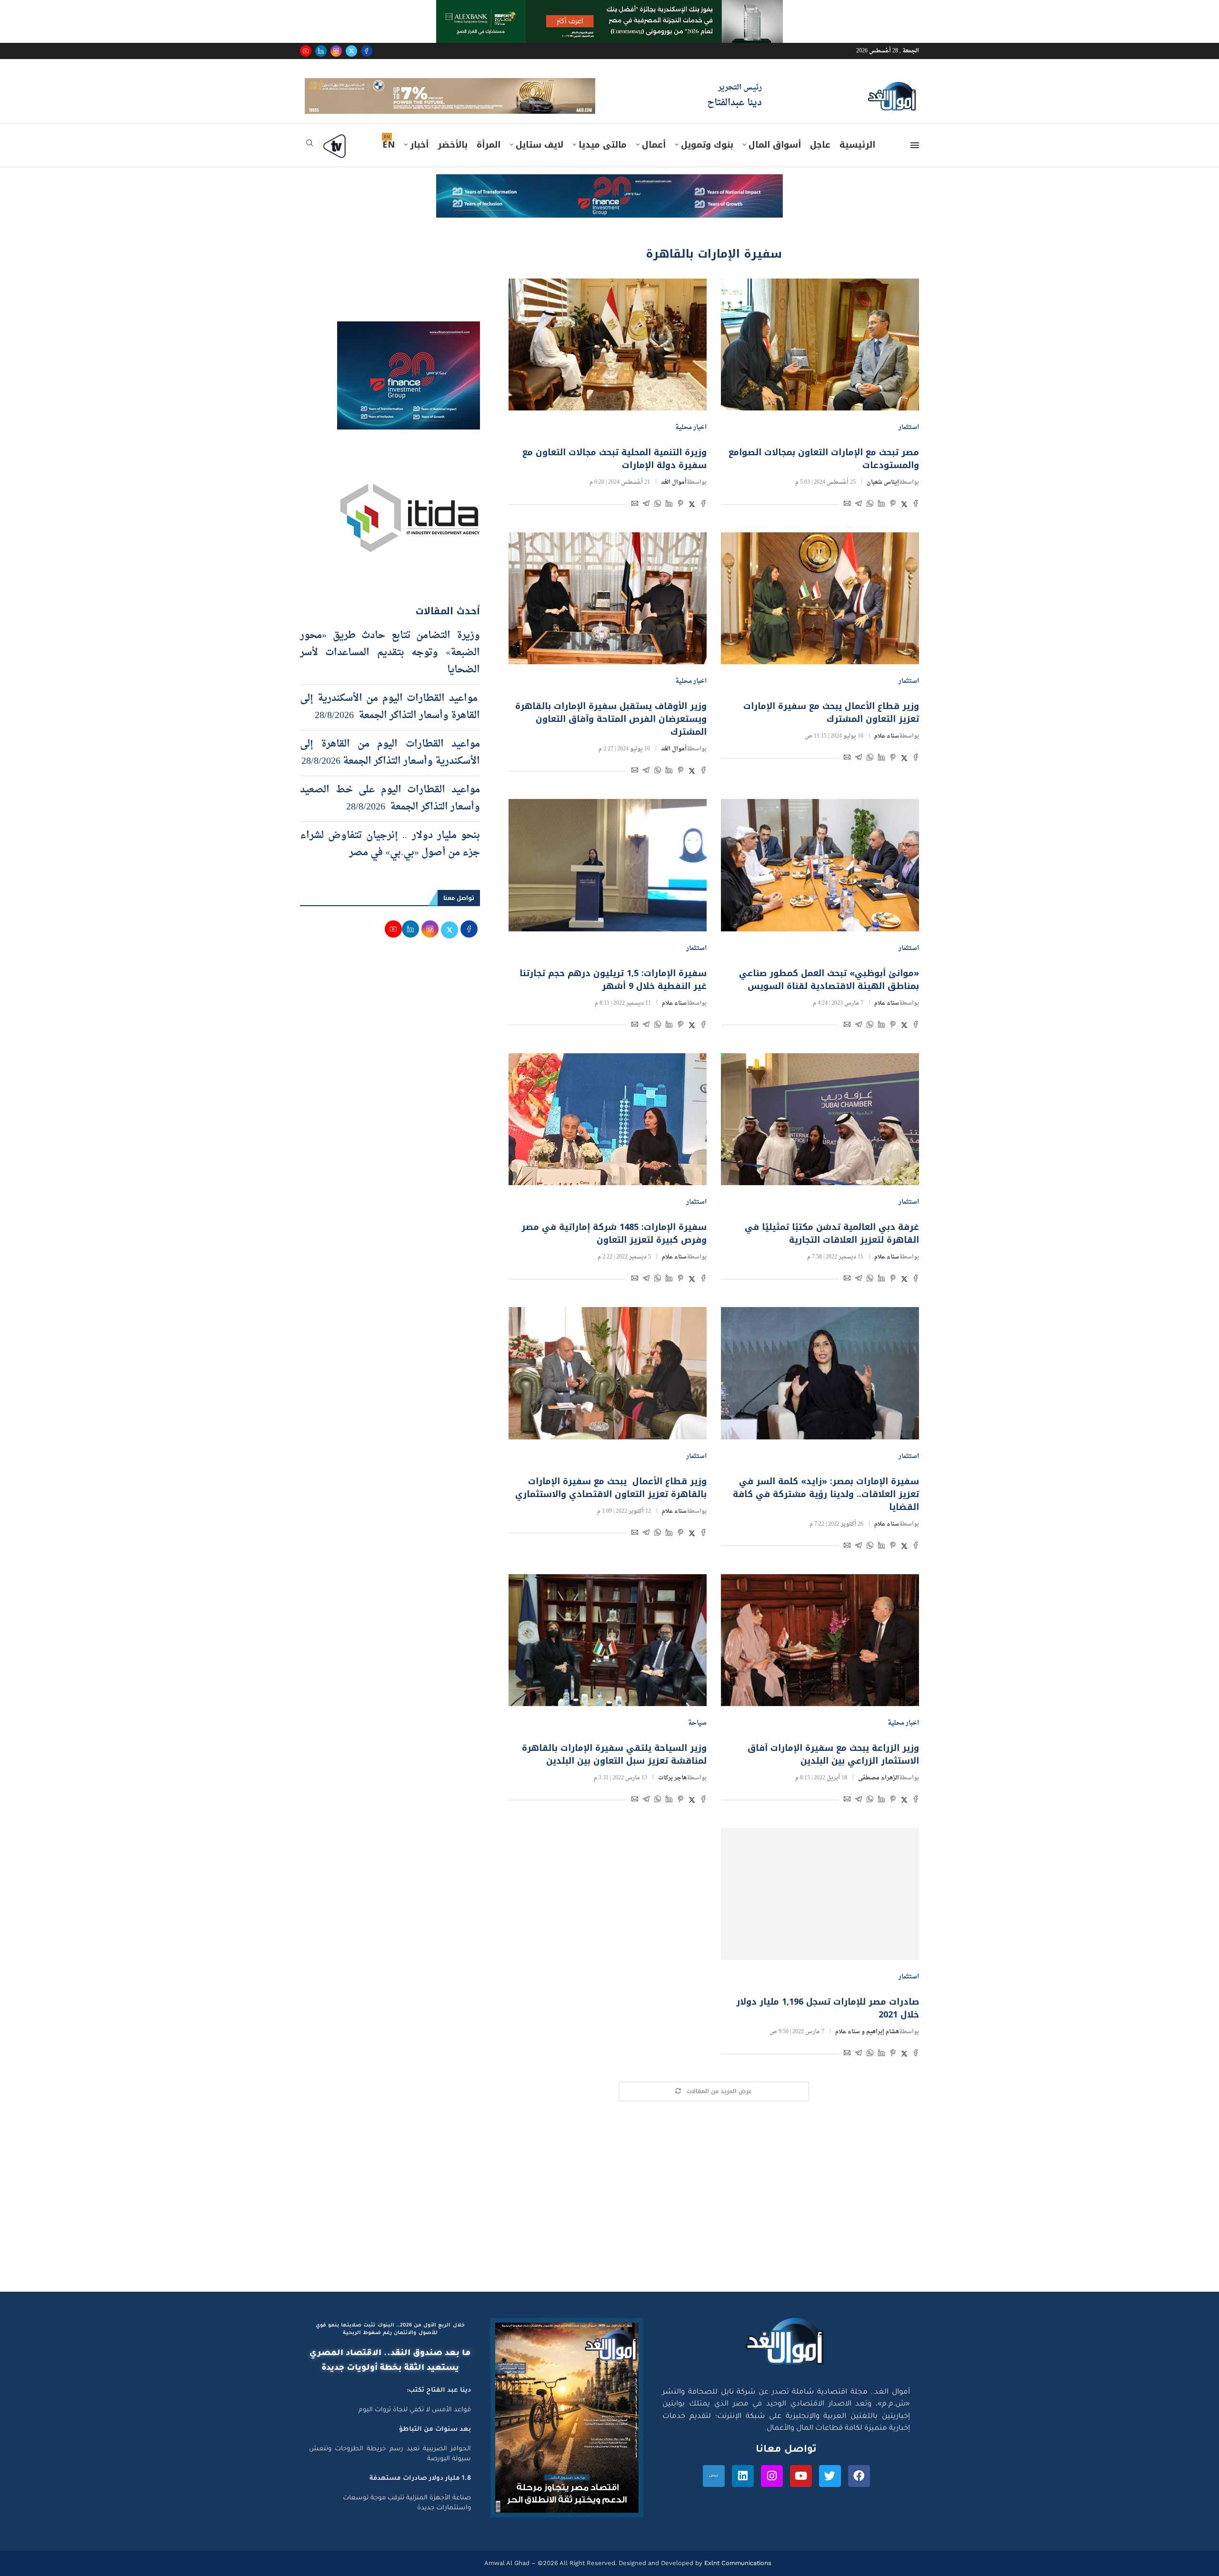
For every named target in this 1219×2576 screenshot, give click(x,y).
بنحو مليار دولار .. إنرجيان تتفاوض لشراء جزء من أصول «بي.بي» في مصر (390, 858)
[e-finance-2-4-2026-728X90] (609, 197)
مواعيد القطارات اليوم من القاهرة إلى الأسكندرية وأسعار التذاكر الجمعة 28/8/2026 (390, 766)
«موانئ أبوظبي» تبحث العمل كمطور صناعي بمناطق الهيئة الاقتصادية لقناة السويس (829, 993)
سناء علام (887, 750)
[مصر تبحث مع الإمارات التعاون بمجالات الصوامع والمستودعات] (820, 358)
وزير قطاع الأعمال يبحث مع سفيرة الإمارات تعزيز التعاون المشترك (831, 726)
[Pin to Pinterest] (893, 519)
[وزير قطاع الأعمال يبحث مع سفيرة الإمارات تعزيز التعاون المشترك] (820, 612)
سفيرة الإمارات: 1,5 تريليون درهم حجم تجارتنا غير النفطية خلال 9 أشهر (613, 993)
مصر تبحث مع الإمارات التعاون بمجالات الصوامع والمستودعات (824, 473)
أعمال (654, 159)
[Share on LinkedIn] (881, 519)
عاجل (820, 159)
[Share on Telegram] (859, 519)
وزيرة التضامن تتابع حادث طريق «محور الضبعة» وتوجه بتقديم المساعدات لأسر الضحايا (390, 666)
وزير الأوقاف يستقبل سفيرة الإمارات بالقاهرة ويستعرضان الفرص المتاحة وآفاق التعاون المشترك (611, 733)
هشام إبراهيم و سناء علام (867, 2046)
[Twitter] (351, 51)
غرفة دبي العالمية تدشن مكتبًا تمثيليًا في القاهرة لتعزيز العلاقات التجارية (832, 1247)
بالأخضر (453, 159)
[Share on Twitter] (904, 519)
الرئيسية (857, 159)
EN (389, 159)
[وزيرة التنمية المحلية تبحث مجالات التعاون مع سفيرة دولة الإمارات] (608, 358)
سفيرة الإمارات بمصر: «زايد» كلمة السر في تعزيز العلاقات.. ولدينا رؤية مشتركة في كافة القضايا (826, 1508)
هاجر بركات (672, 1792)
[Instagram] (336, 51)
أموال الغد (674, 496)
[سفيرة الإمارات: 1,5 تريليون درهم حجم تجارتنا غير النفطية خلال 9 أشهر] (608, 879)
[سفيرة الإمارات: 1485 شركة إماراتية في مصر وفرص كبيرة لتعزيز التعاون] (608, 1133)
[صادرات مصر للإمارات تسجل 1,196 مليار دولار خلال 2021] (820, 1908)
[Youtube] (306, 51)
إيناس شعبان (883, 496)
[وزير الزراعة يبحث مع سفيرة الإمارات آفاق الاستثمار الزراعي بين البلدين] (820, 1653)
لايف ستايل (540, 159)
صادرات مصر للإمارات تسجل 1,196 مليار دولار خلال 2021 (828, 2022)
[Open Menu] (915, 159)
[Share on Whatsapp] (870, 519)
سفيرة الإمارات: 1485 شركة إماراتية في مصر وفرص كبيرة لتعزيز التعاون (614, 1247)
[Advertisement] (609, 2215)
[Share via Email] (847, 519)
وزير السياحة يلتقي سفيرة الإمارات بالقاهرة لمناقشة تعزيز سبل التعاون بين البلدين (614, 1768)
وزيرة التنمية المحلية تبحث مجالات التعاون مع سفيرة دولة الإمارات (614, 473)
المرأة (489, 159)
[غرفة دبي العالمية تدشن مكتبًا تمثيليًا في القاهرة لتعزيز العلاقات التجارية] (820, 1133)
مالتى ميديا (603, 159)
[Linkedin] (321, 51)
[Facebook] (367, 51)
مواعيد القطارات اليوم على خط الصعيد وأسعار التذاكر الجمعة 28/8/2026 (390, 812)
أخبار (419, 159)
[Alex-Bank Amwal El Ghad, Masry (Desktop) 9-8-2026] (609, 9)
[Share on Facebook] (916, 519)
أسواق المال (775, 159)
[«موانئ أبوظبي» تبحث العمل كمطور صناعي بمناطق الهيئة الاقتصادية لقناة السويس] (820, 879)
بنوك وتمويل (707, 159)
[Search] (310, 160)
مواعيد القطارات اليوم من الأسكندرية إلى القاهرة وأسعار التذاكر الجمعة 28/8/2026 (390, 720)
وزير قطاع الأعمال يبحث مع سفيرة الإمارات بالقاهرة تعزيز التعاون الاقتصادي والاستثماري (611, 1501)
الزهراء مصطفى (879, 1792)
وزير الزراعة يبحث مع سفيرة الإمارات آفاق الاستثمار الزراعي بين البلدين (833, 1768)
